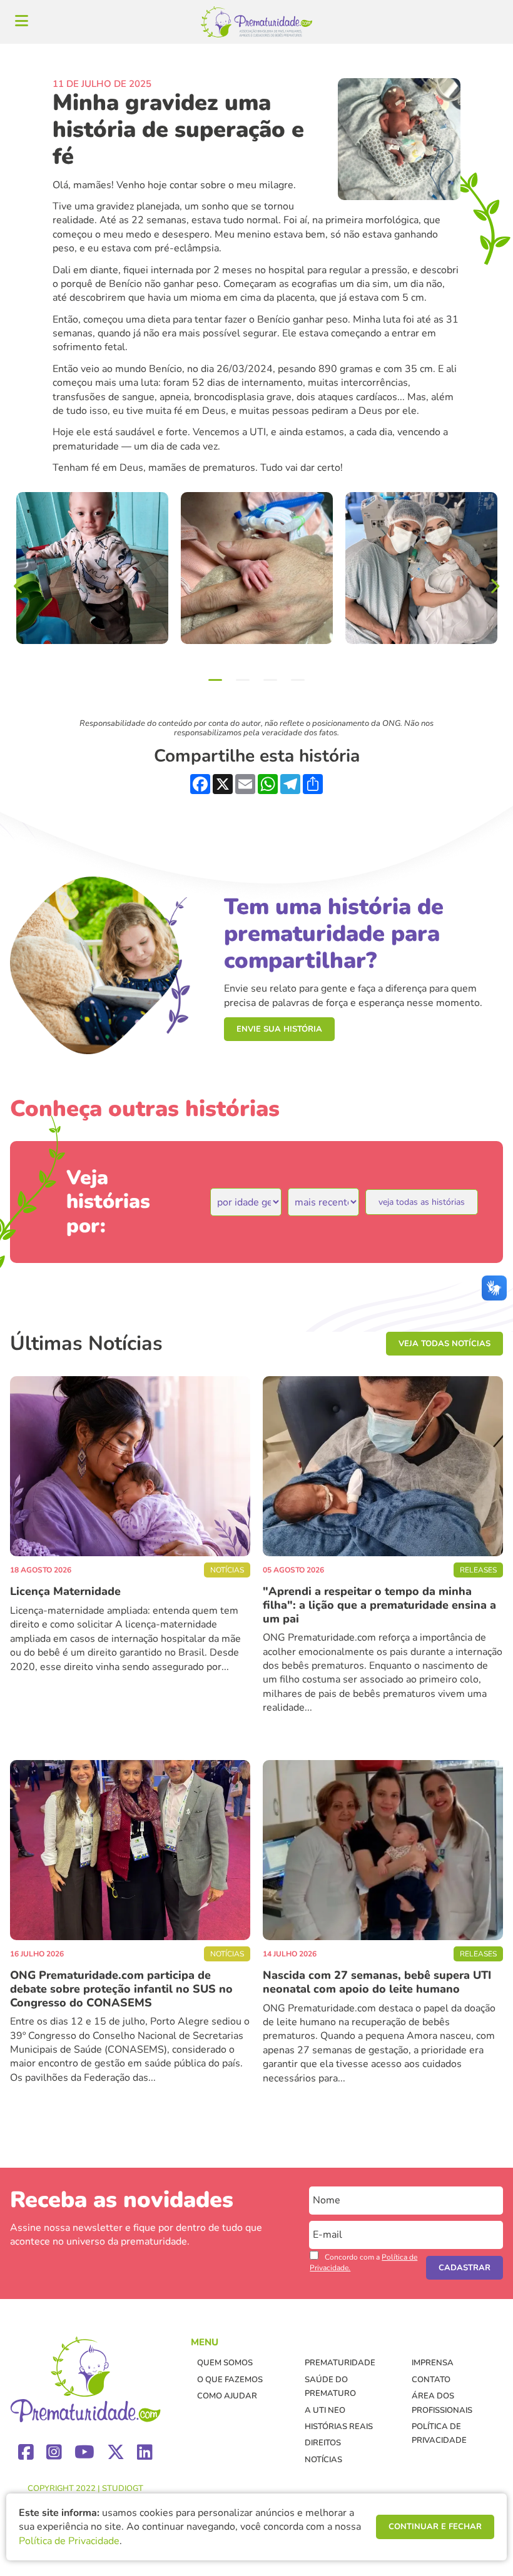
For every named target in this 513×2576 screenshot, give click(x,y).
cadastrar (465, 2268)
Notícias (323, 2460)
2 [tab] (243, 680)
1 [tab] (215, 680)
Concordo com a (363, 2262)
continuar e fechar (435, 2527)
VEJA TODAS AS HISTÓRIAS (422, 1202)
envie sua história (279, 1029)
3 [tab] (270, 680)
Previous (19, 586)
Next (494, 586)
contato (431, 2380)
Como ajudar (227, 2396)
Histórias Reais (339, 2427)
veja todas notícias (444, 1344)
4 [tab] (298, 680)
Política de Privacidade (69, 2541)
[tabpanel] (92, 568)
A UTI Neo (325, 2410)
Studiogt (123, 2488)
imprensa (433, 2363)
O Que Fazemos (230, 2380)
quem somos (225, 2363)
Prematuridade (340, 2363)
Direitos (323, 2443)
